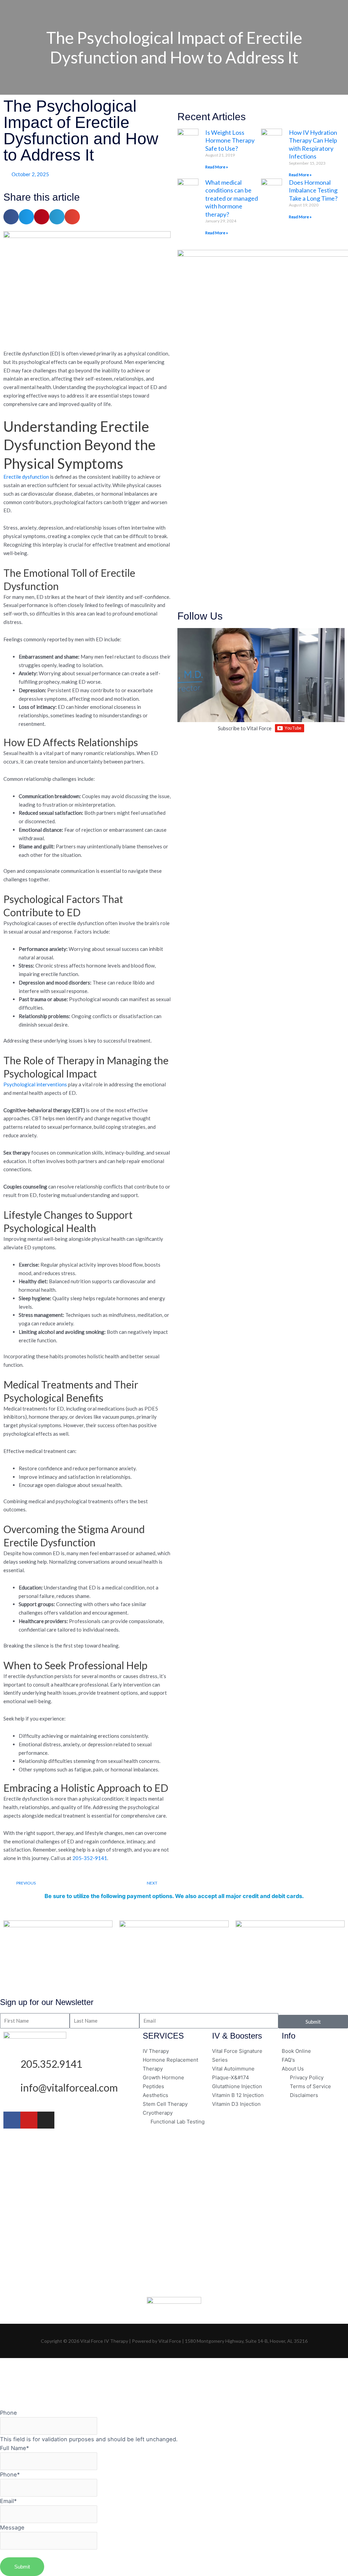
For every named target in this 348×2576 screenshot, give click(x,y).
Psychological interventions (35, 1084)
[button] (11, 217)
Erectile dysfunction (26, 477)
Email (8, 2501)
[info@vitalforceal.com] (12, 2090)
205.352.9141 (51, 2064)
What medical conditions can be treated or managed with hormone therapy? (232, 198)
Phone (8, 2413)
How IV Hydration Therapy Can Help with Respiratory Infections (313, 144)
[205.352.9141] (12, 2066)
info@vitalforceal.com (69, 2087)
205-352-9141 (90, 1858)
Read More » (217, 167)
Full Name (14, 2448)
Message (12, 2527)
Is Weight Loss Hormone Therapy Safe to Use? (230, 140)
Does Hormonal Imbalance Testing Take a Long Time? (313, 190)
